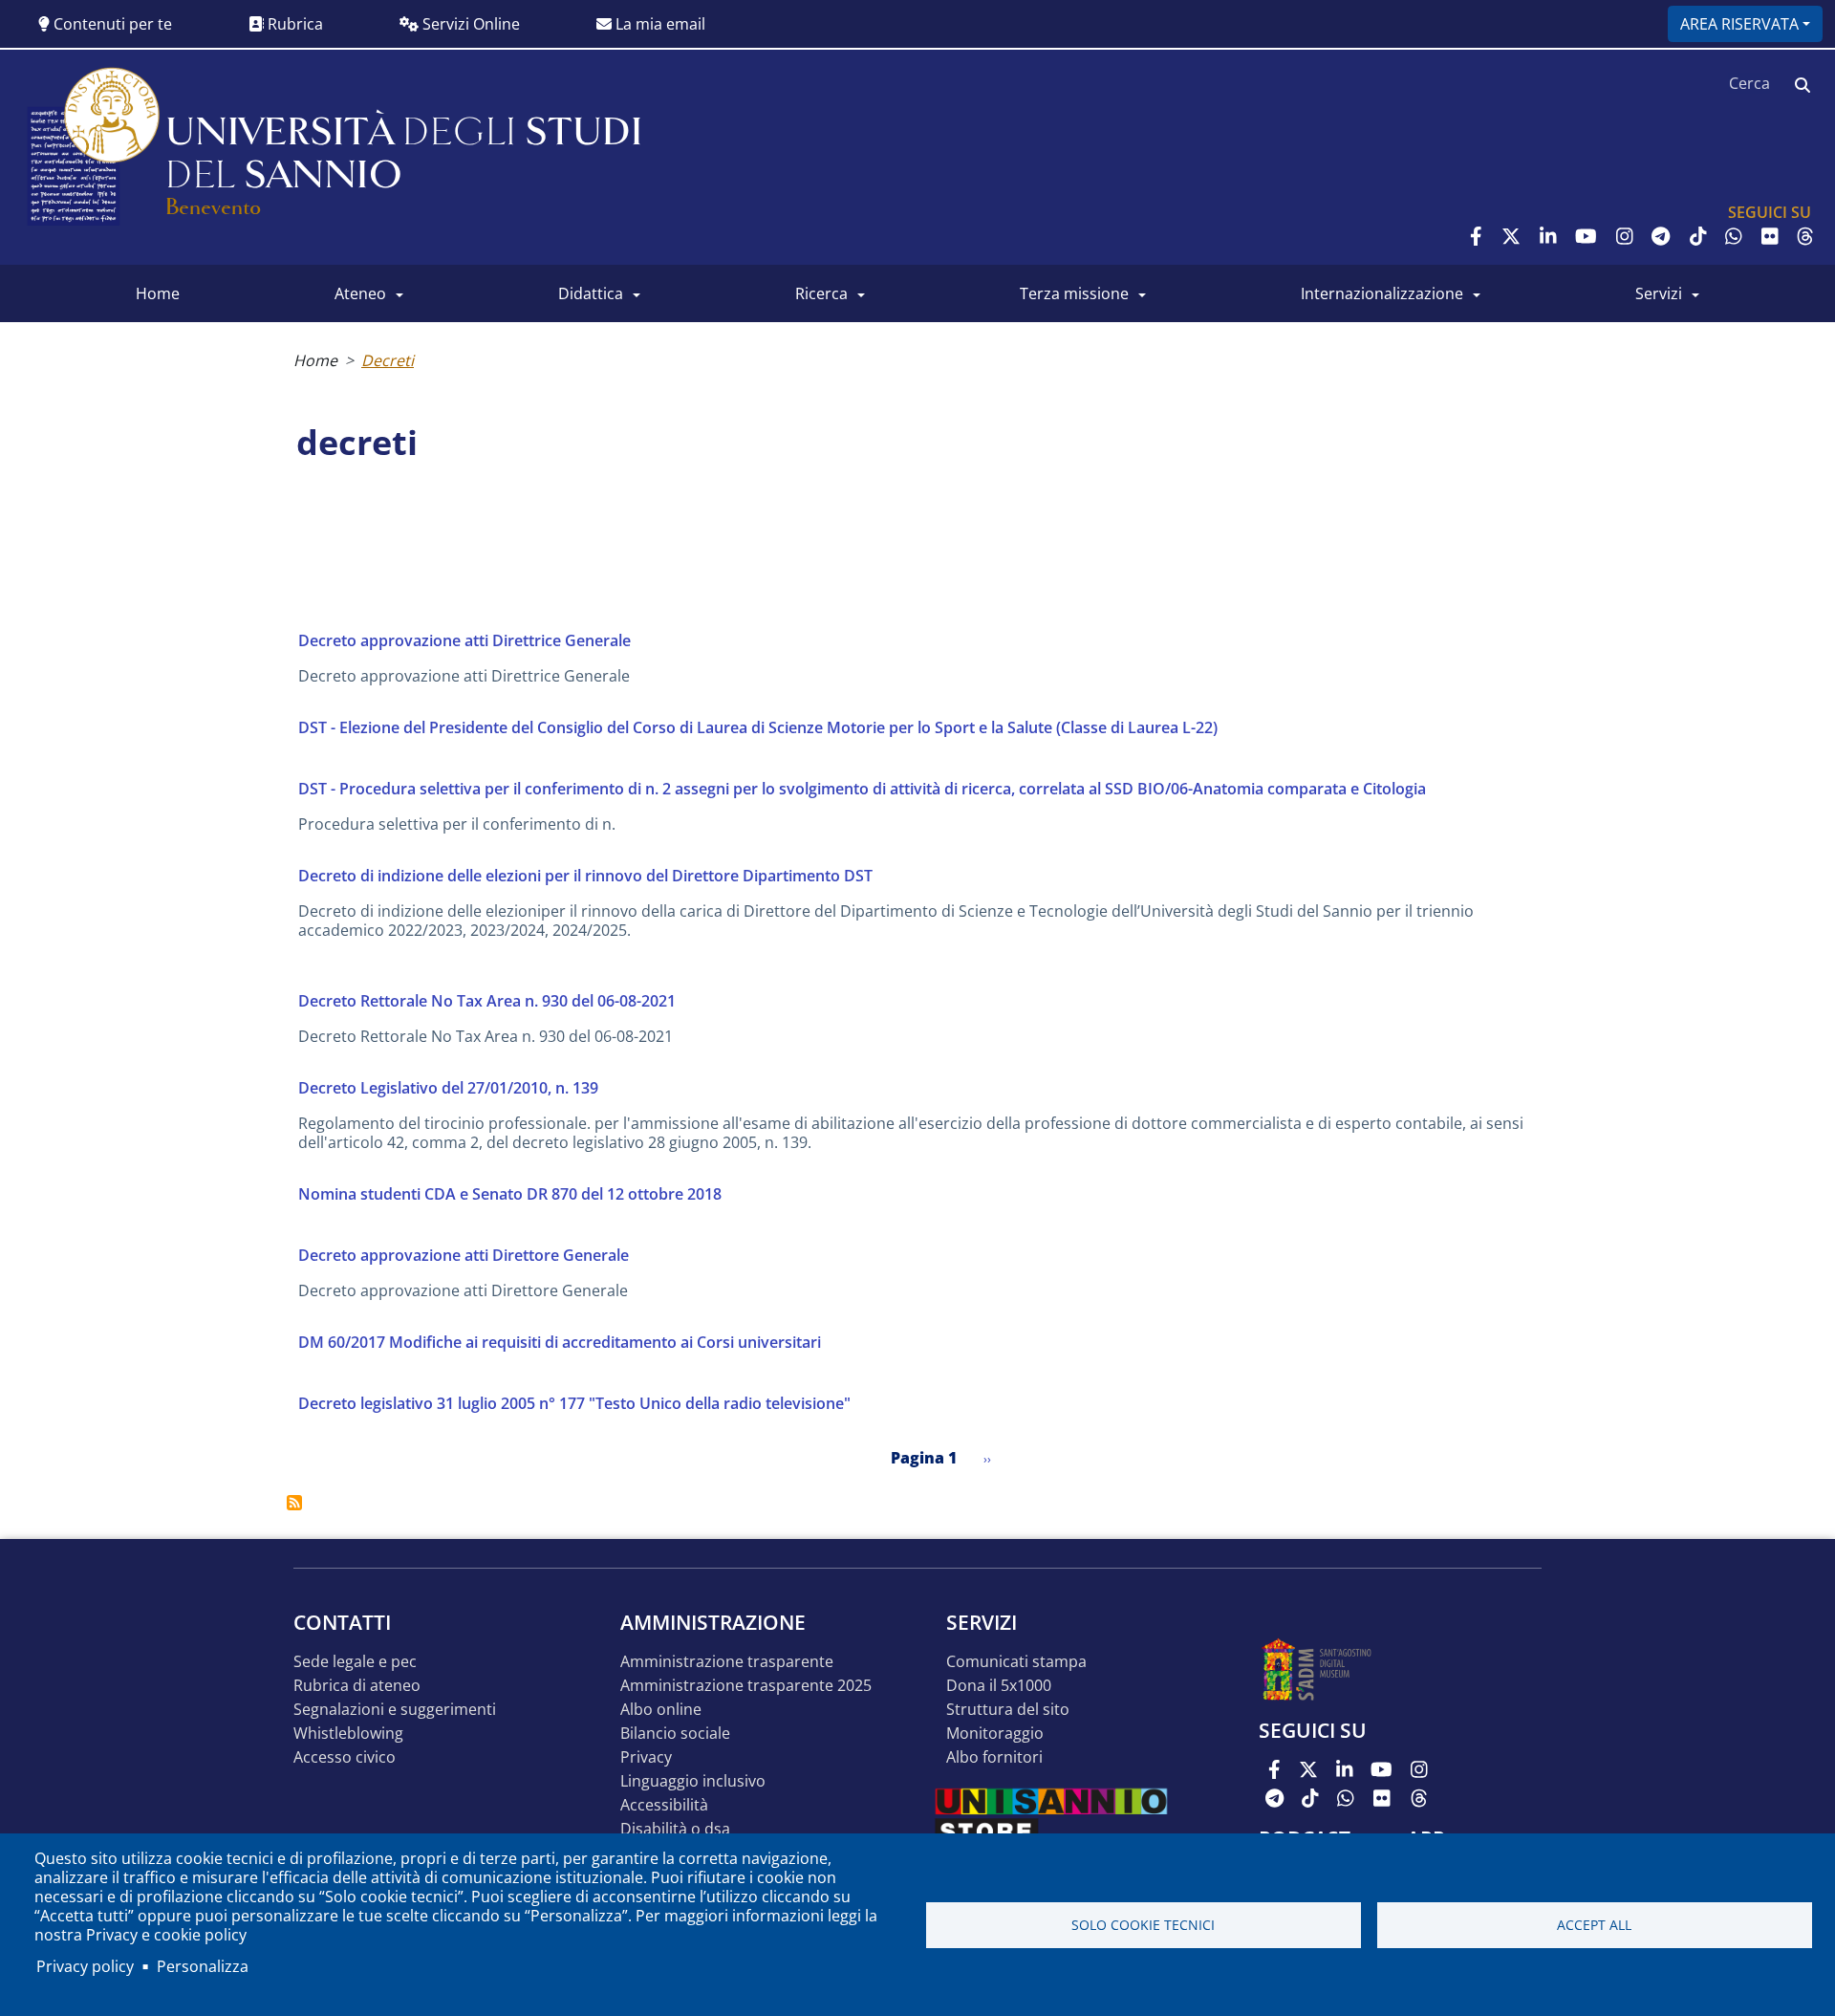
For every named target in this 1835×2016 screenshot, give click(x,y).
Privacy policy (85, 1966)
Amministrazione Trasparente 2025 (746, 1686)
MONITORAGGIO (995, 1734)
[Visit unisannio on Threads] (1805, 236)
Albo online (661, 1710)
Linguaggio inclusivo (693, 1781)
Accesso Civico (345, 1757)
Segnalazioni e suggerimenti (395, 1710)
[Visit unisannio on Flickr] (1770, 236)
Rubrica (293, 24)
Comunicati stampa (1016, 1662)
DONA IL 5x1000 (999, 1686)
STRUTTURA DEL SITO (1008, 1710)
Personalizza (203, 1966)
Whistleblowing (348, 1734)
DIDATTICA (591, 293)
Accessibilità (664, 1805)
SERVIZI (1659, 293)
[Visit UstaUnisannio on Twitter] (1511, 236)
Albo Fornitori (994, 1757)
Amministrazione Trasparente (727, 1662)
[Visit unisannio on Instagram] (1625, 236)
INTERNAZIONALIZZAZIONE (1382, 293)
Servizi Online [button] (469, 24)
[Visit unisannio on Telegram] (1661, 236)
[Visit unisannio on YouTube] (1586, 236)
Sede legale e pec (355, 1662)
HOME (158, 293)
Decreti (388, 360)
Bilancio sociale (675, 1734)
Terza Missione (1074, 293)
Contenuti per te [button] (111, 24)
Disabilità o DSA (675, 1829)
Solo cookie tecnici (1143, 1925)
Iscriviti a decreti (294, 1503)
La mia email (658, 24)
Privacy (646, 1757)
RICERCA (821, 293)
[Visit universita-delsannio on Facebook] (1476, 236)
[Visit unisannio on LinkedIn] (1548, 236)
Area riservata (1739, 24)
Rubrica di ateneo (357, 1686)
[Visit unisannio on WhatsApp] (1734, 236)
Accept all (1594, 1925)
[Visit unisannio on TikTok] (1698, 236)
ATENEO (360, 293)
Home (315, 360)
